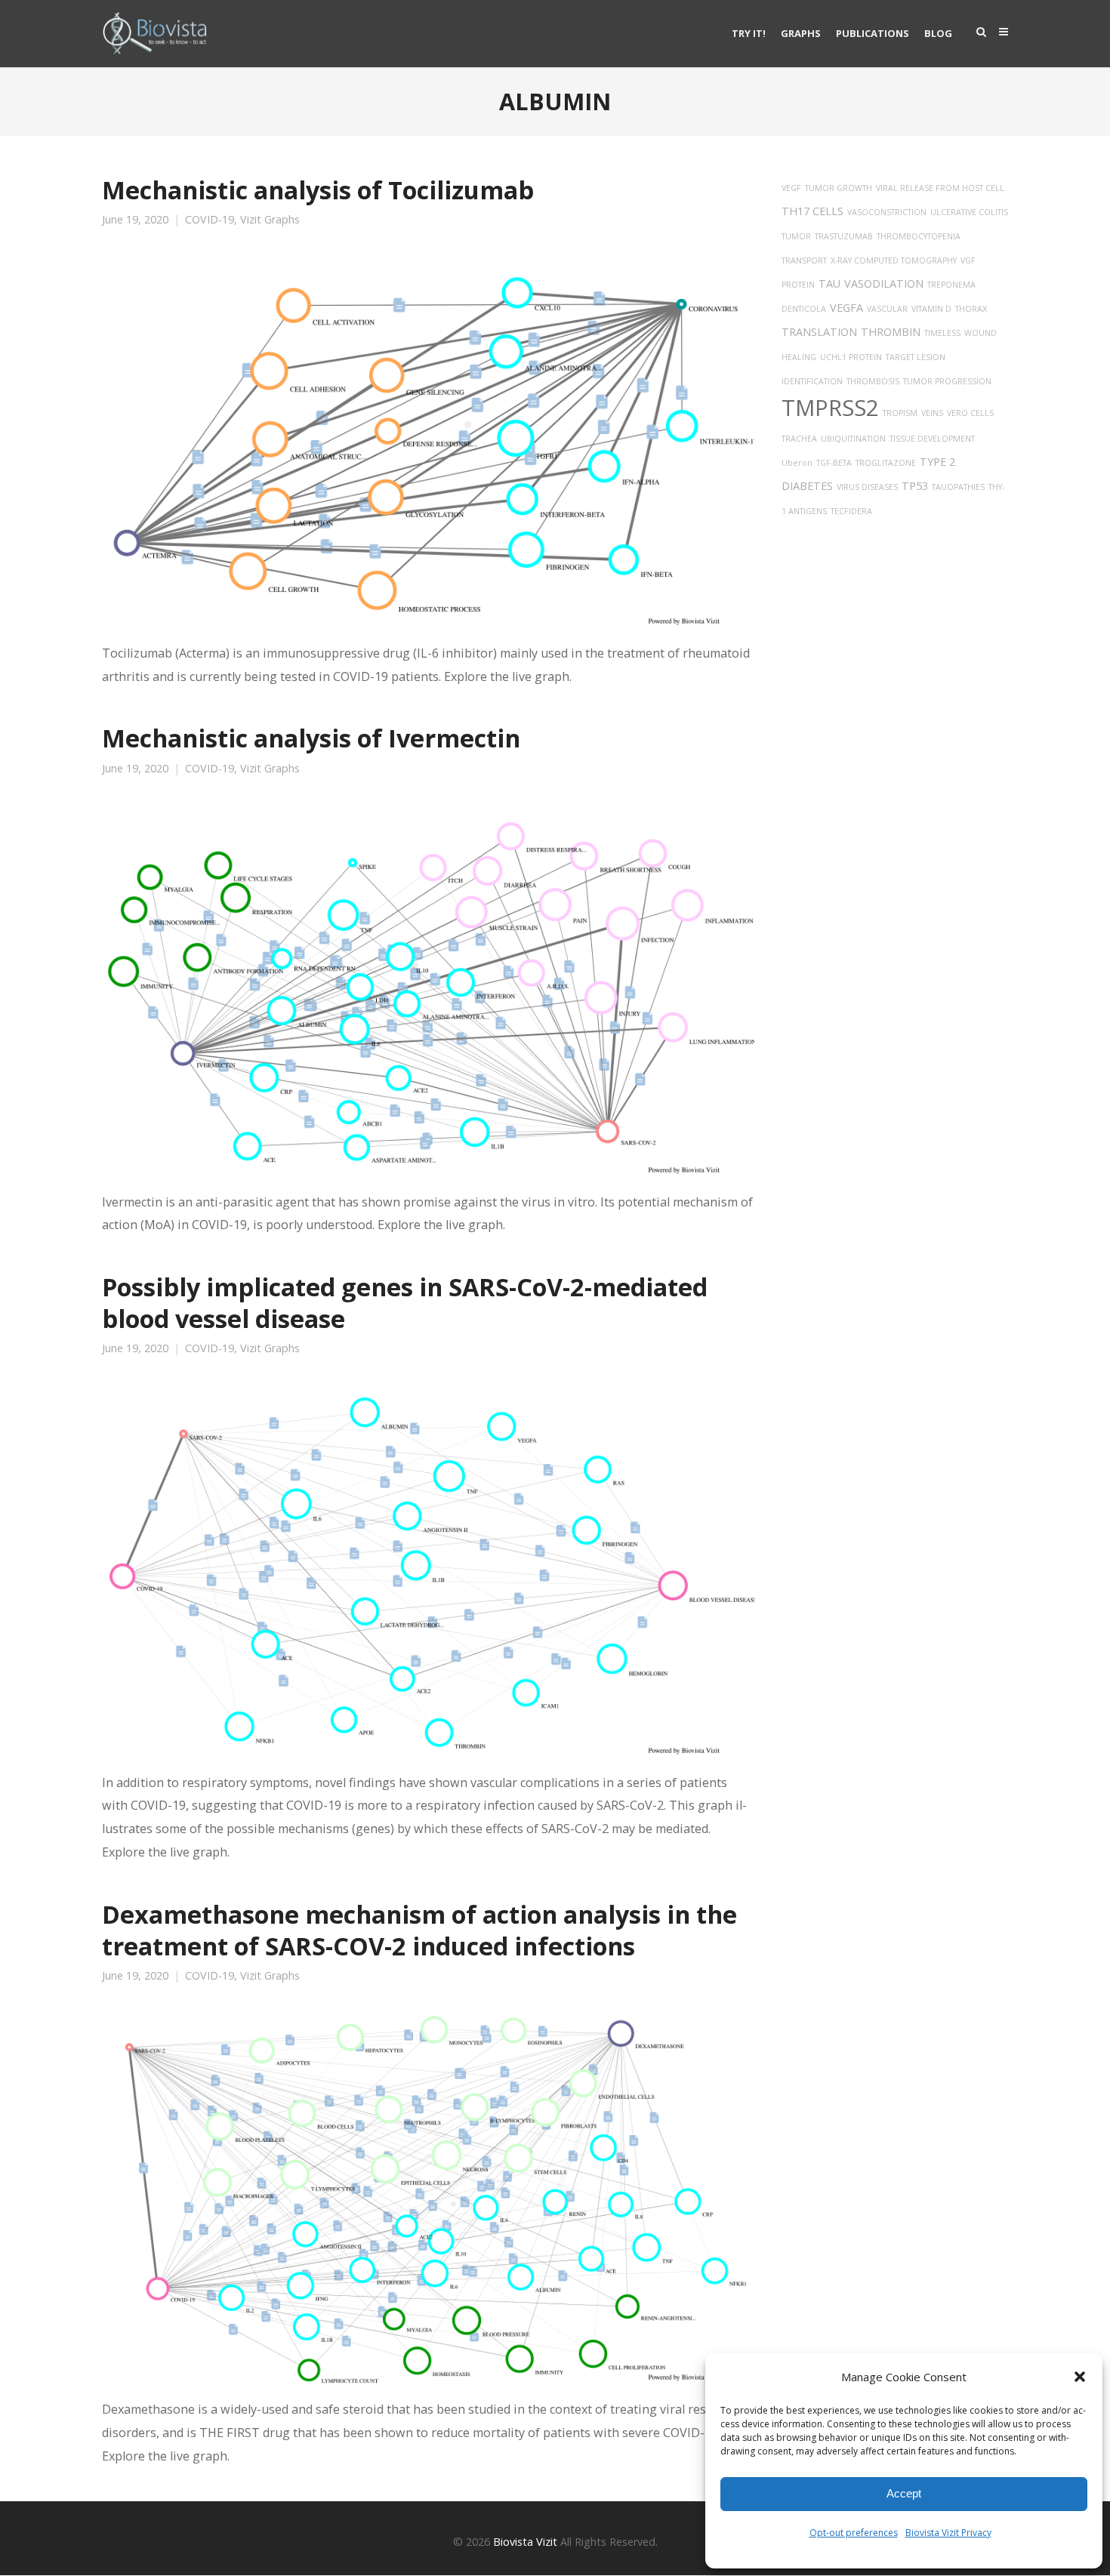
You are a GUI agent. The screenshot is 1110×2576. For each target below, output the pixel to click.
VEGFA (846, 308)
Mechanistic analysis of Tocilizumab (318, 190)
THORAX (971, 309)
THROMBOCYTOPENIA (919, 236)
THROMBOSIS (873, 381)
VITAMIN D (931, 309)
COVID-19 (210, 220)
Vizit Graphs (270, 220)
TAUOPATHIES (958, 487)
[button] (1080, 2377)
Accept (904, 2493)
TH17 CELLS (812, 211)
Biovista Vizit (525, 2542)
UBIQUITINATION (853, 439)
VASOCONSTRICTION (887, 212)
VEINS (932, 413)
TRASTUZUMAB (844, 236)
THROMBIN (891, 332)
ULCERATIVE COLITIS (969, 212)
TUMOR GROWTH (839, 188)
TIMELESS (942, 333)
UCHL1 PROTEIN (851, 357)
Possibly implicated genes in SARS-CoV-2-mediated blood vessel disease (405, 1302)
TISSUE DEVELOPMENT (932, 439)
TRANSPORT (804, 260)
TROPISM (900, 413)
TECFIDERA (851, 511)
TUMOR (796, 236)
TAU (829, 283)
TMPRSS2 (830, 408)
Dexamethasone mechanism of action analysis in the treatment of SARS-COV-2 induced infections (419, 1930)
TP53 (915, 486)
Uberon (797, 463)
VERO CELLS (970, 413)
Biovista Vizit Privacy (948, 2533)
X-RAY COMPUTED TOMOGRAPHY (894, 260)
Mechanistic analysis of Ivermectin (311, 738)
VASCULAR (887, 309)
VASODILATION (884, 283)
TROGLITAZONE (886, 463)
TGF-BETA (834, 463)
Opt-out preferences (854, 2533)
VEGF (791, 188)
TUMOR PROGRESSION (947, 381)
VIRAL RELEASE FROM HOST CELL (940, 188)
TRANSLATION (819, 332)
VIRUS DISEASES (867, 487)
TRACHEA (799, 439)
